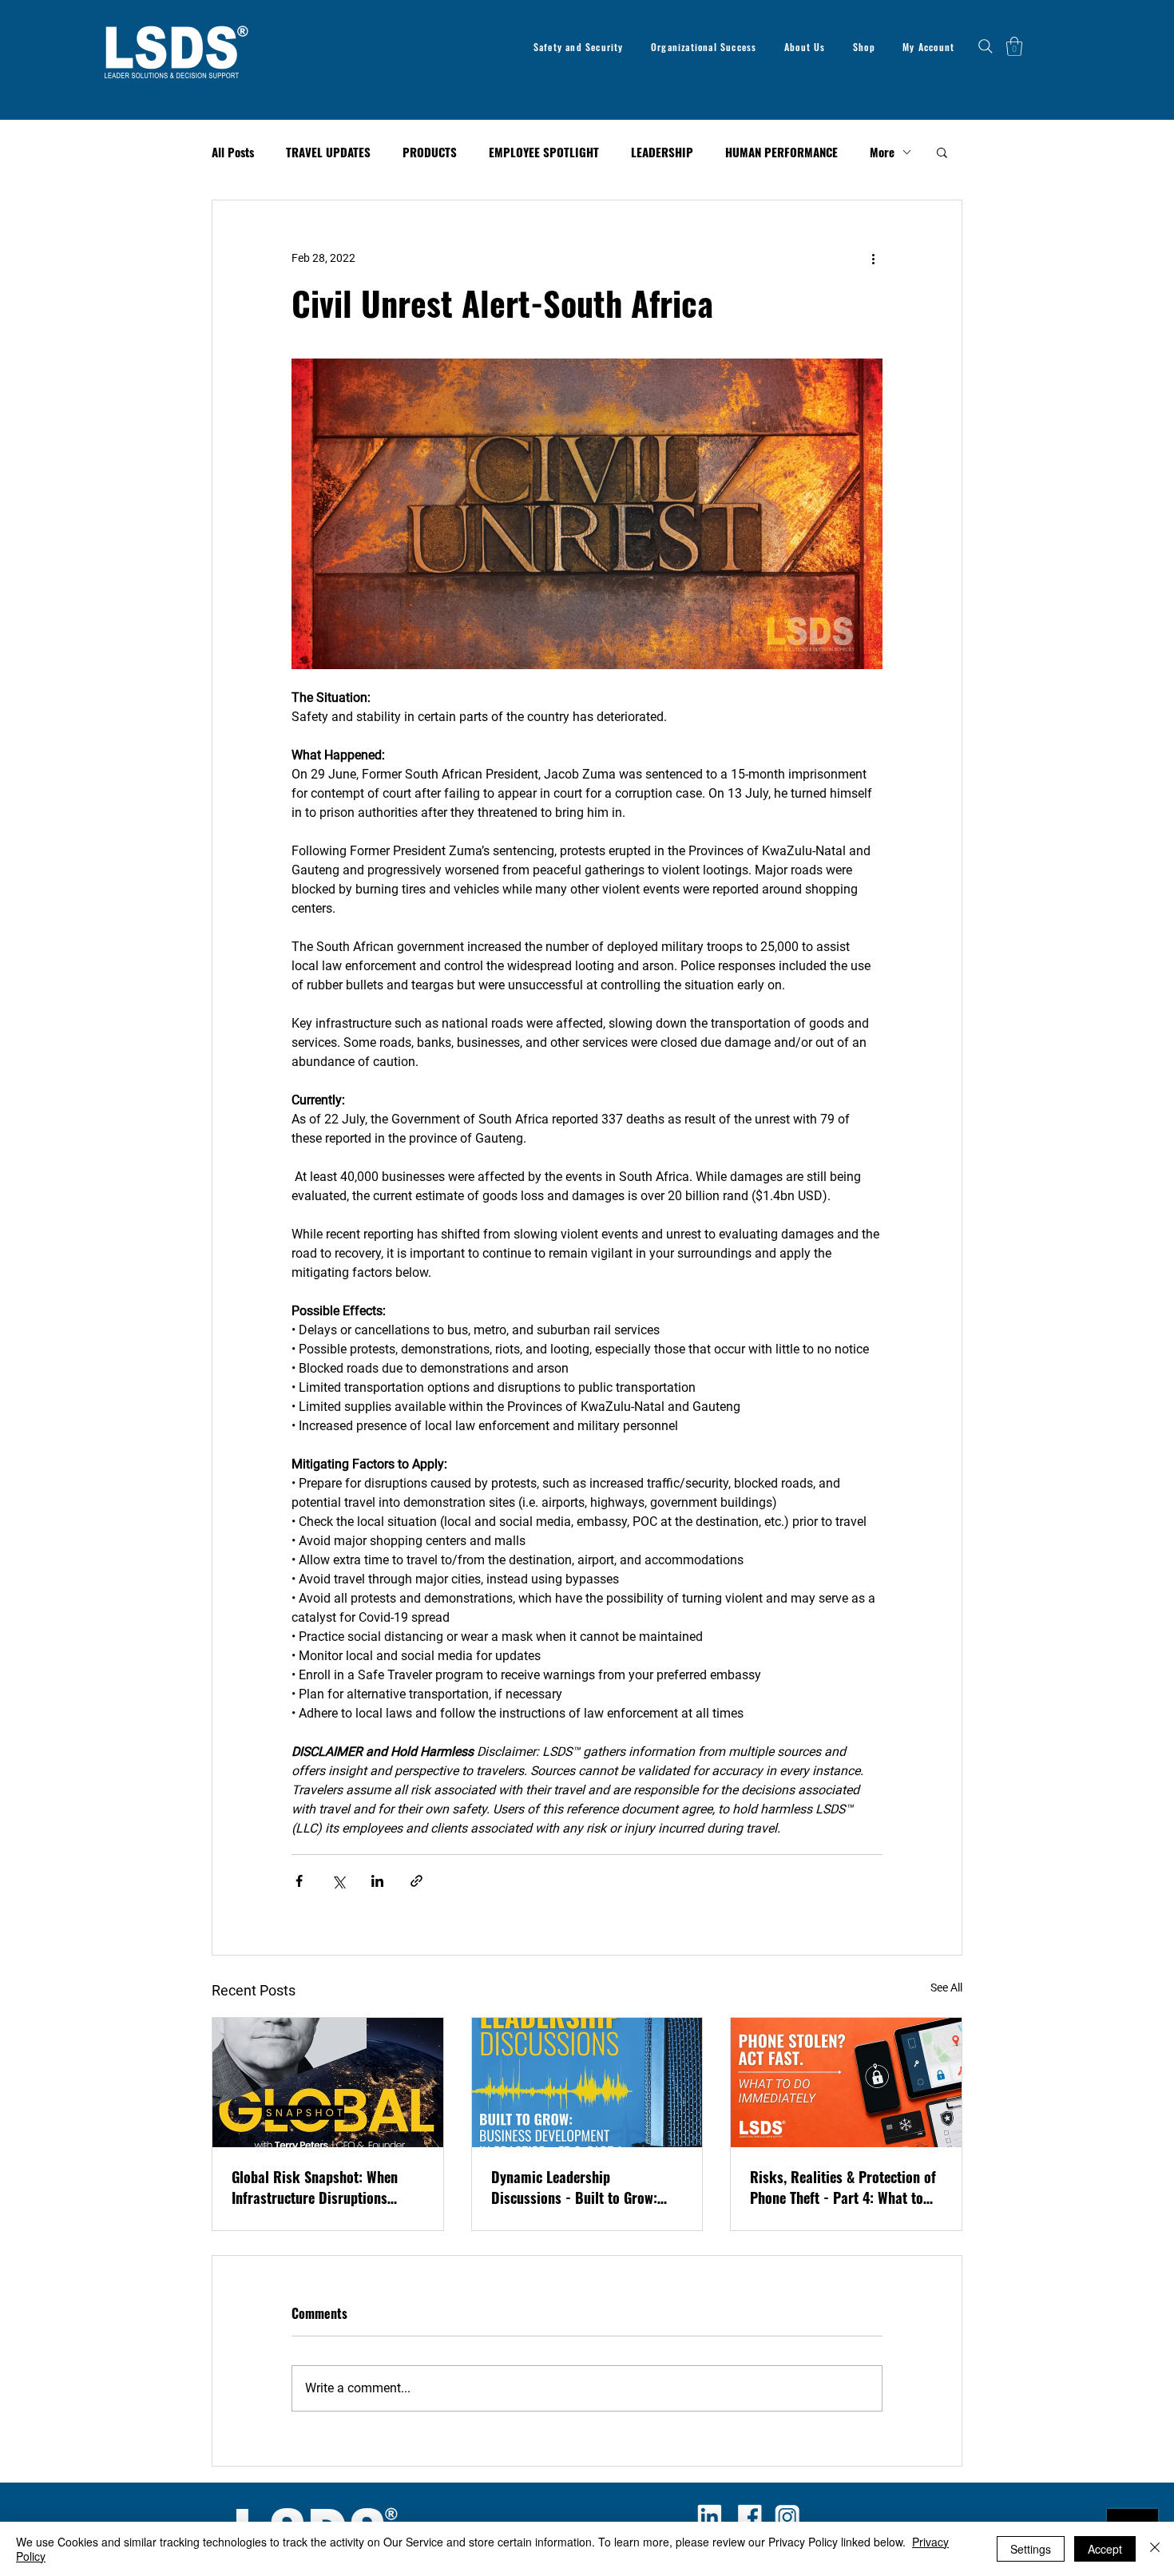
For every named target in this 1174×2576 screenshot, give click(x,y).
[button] (1014, 46)
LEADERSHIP (662, 152)
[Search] (986, 46)
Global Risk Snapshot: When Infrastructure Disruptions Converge (315, 2187)
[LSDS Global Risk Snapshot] (328, 2083)
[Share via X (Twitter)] (338, 1881)
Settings (1031, 2549)
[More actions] (873, 258)
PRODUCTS (430, 152)
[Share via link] (416, 1881)
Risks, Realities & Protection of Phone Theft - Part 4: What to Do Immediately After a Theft (843, 2187)
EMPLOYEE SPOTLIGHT (544, 152)
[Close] (1155, 2549)
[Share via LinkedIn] (377, 1881)
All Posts (233, 152)
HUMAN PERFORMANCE (781, 152)
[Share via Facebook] (299, 1881)
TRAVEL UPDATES (328, 152)
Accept (1105, 2549)
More (882, 152)
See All (946, 1987)
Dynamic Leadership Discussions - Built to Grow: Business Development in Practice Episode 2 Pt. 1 (574, 2187)
